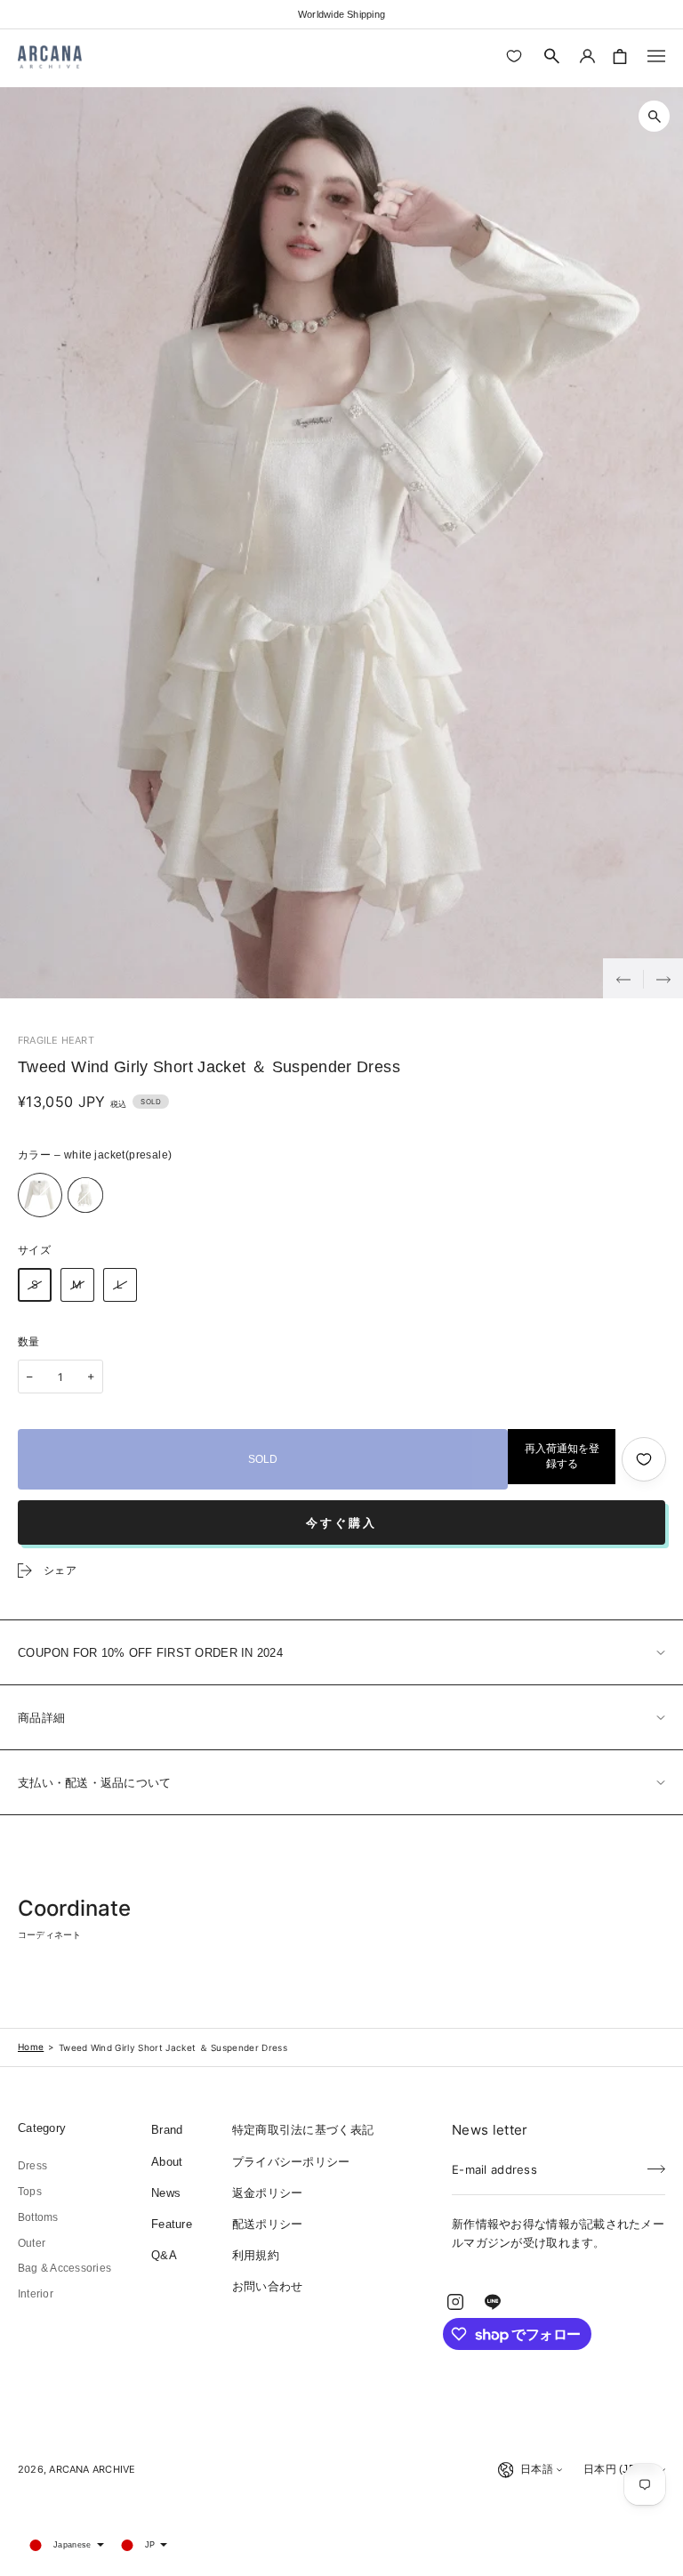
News (166, 2193)
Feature (172, 2224)
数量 (29, 1342)
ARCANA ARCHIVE (92, 2469)
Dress (32, 2166)
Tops (30, 2192)
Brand (167, 2130)
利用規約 (256, 2255)
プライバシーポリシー (291, 2162)
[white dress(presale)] (85, 1195)
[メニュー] (656, 56)
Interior (36, 2294)
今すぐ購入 (341, 1523)
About (167, 2162)
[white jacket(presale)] (40, 1195)
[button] (552, 56)
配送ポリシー (268, 2224)
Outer (32, 2243)
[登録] (656, 2164)
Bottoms (38, 2217)
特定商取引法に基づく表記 (303, 2130)
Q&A (164, 2255)
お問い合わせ (268, 2286)
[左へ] (623, 978)
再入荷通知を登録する (562, 1456)
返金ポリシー (268, 2193)
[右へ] (663, 978)
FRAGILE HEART (56, 1040)
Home (31, 2047)
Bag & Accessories (64, 2268)
